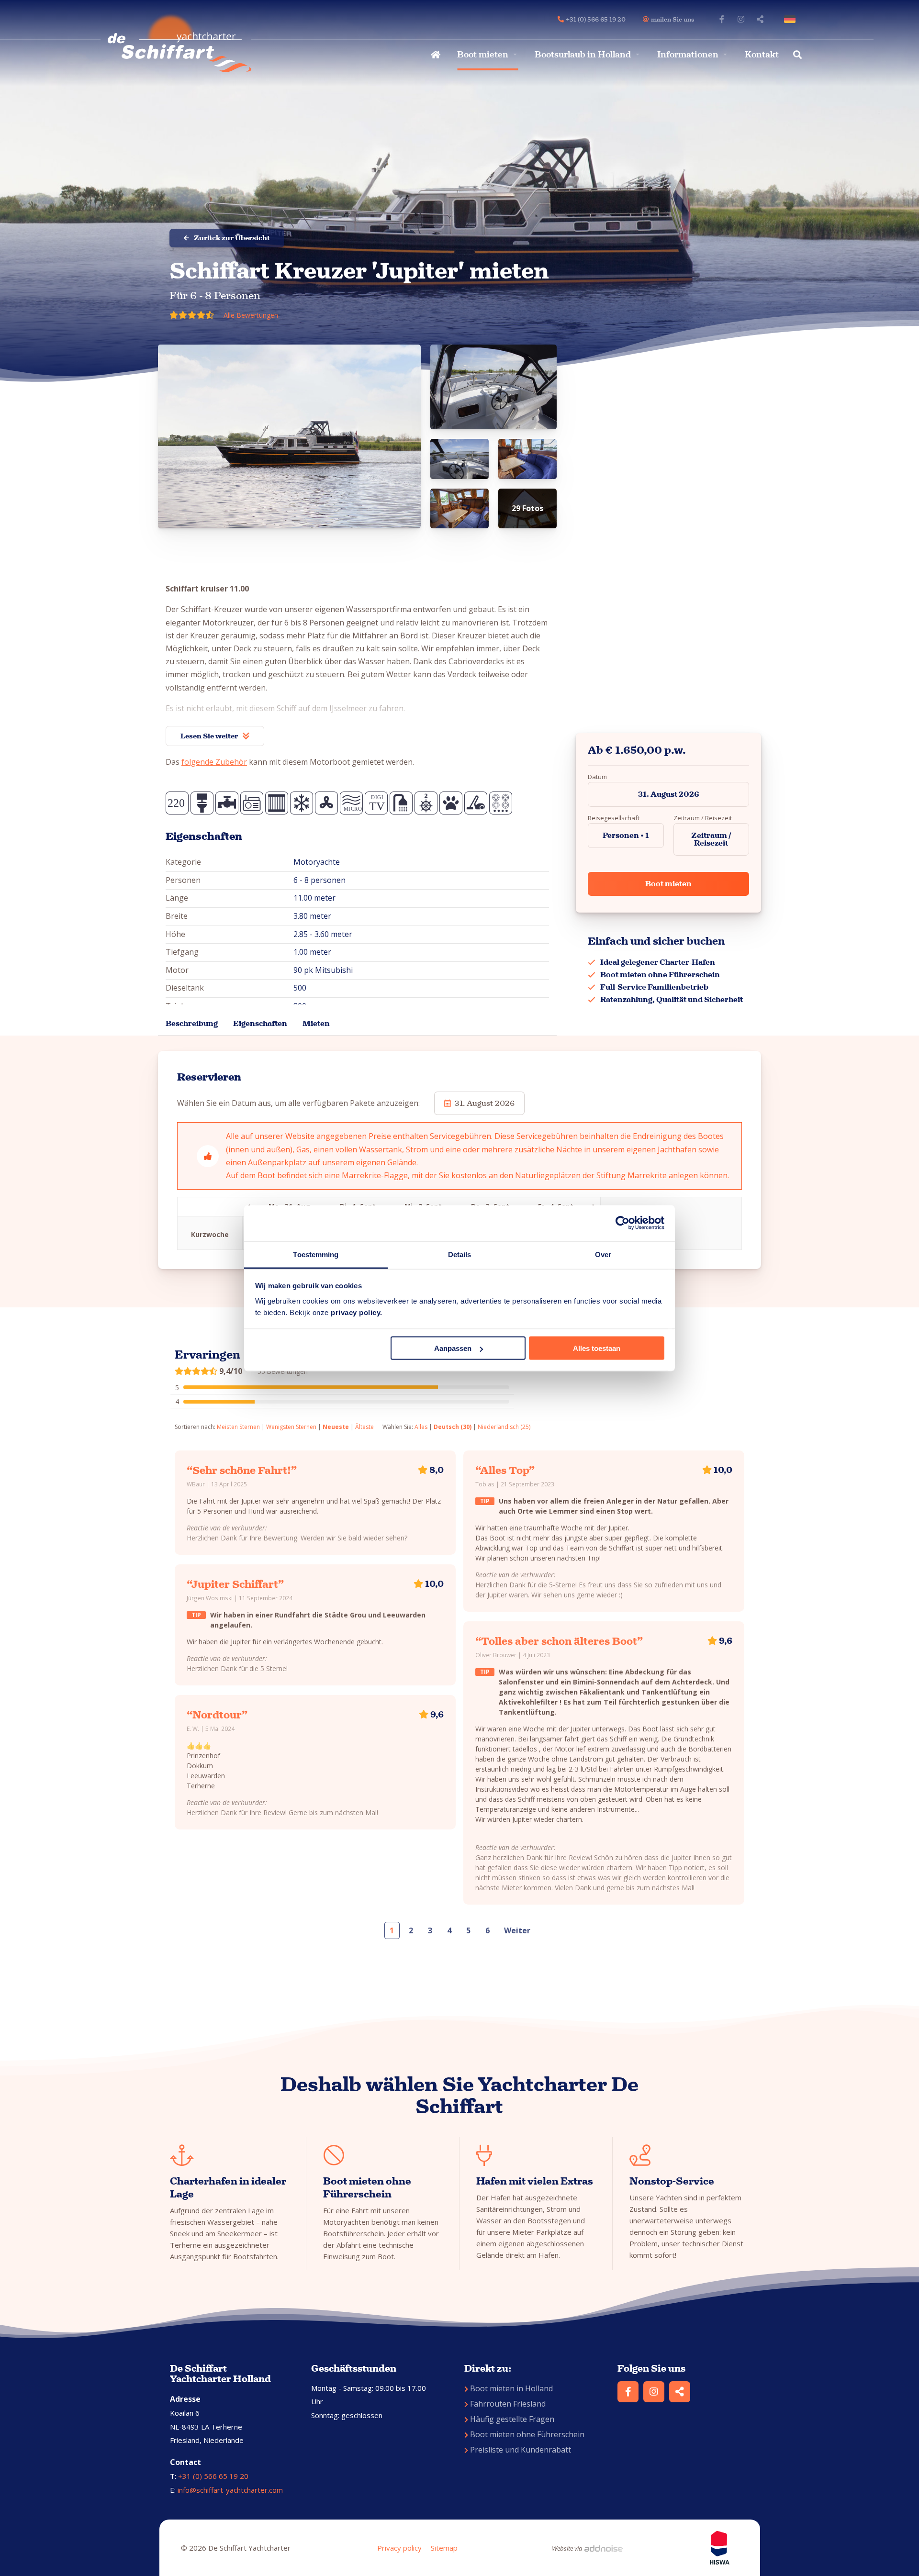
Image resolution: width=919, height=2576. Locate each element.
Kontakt (762, 55)
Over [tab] (603, 1254)
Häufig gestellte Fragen (512, 2419)
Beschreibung (192, 1023)
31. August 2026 (669, 794)
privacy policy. (357, 1312)
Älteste (364, 1427)
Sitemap (444, 2548)
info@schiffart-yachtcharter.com (230, 2490)
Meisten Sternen (238, 1427)
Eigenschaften (260, 1023)
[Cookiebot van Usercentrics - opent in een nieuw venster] (622, 1223)
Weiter (517, 1930)
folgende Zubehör (214, 762)
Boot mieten (483, 55)
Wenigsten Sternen (291, 1427)
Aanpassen (453, 1348)
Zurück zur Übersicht (232, 238)
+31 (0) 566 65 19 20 (213, 2476)
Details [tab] (460, 1254)
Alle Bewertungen (251, 315)
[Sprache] (792, 19)
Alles (421, 1427)
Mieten (316, 1023)
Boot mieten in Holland (511, 2388)
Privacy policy (399, 2548)
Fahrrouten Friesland (508, 2404)
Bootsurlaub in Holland (583, 55)
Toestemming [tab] (316, 1254)
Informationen (688, 55)
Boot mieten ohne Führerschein (527, 2434)
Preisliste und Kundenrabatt (521, 2450)
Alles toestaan (597, 1348)
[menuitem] (434, 55)
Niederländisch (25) (504, 1427)
